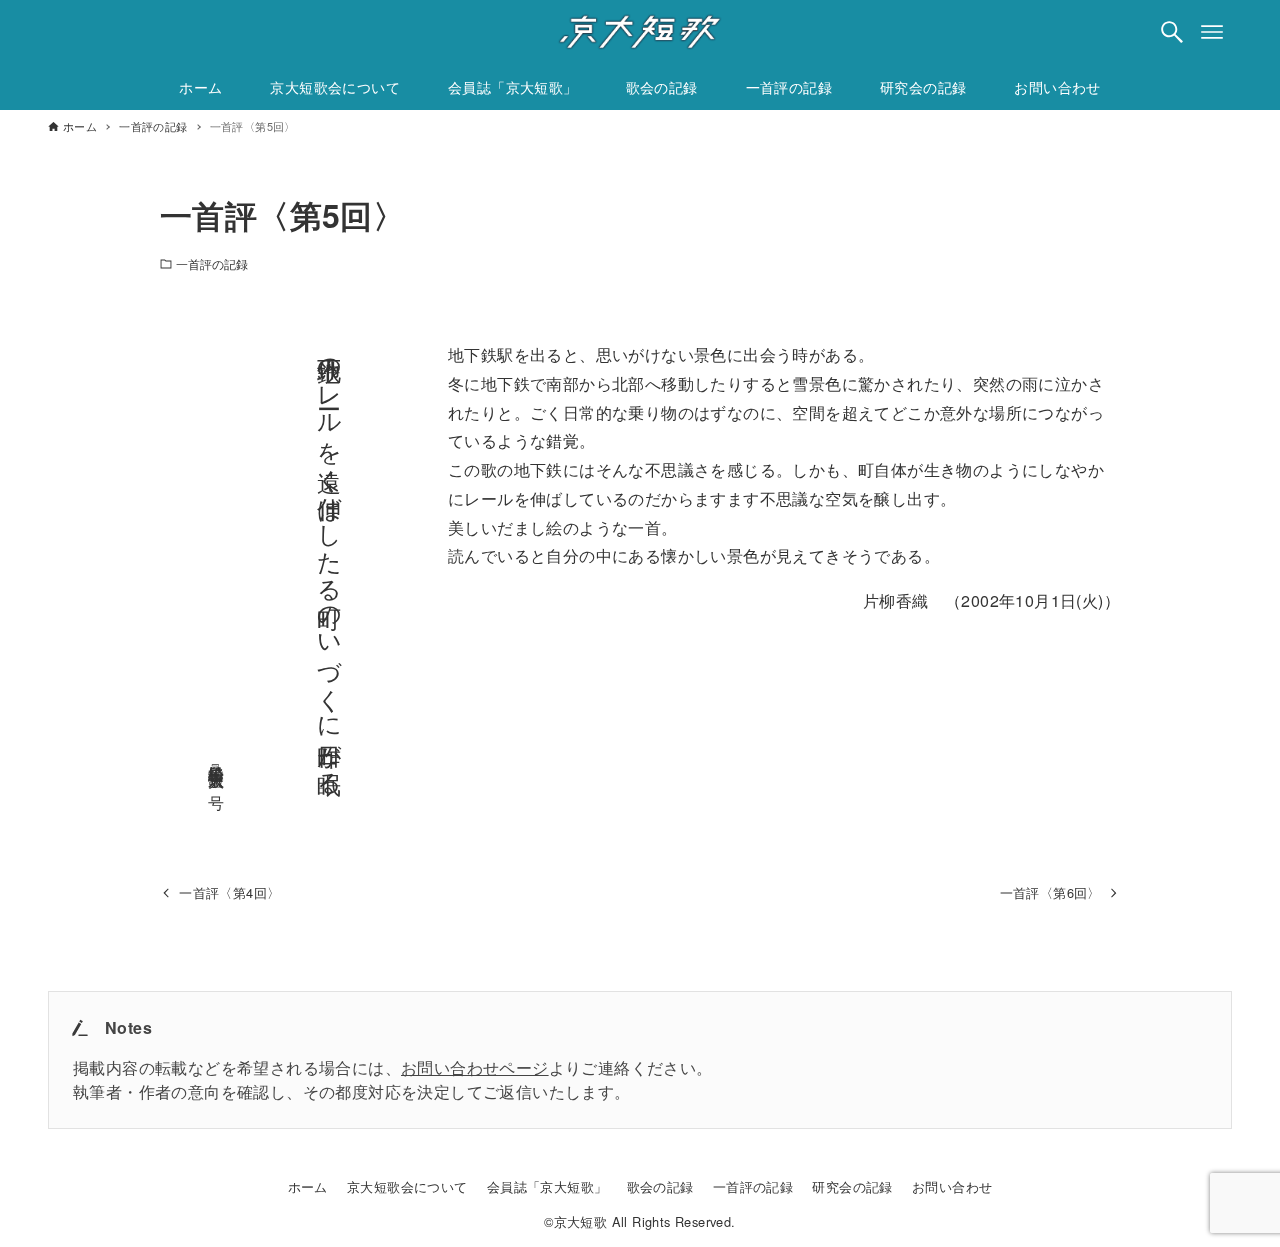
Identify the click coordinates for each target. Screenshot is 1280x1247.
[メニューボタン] (1212, 32)
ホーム (308, 1186)
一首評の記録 (212, 263)
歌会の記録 (660, 1186)
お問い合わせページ (475, 1067)
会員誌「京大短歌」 (547, 1186)
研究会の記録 (852, 1186)
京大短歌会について (407, 1186)
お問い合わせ (952, 1186)
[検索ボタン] (1172, 32)
